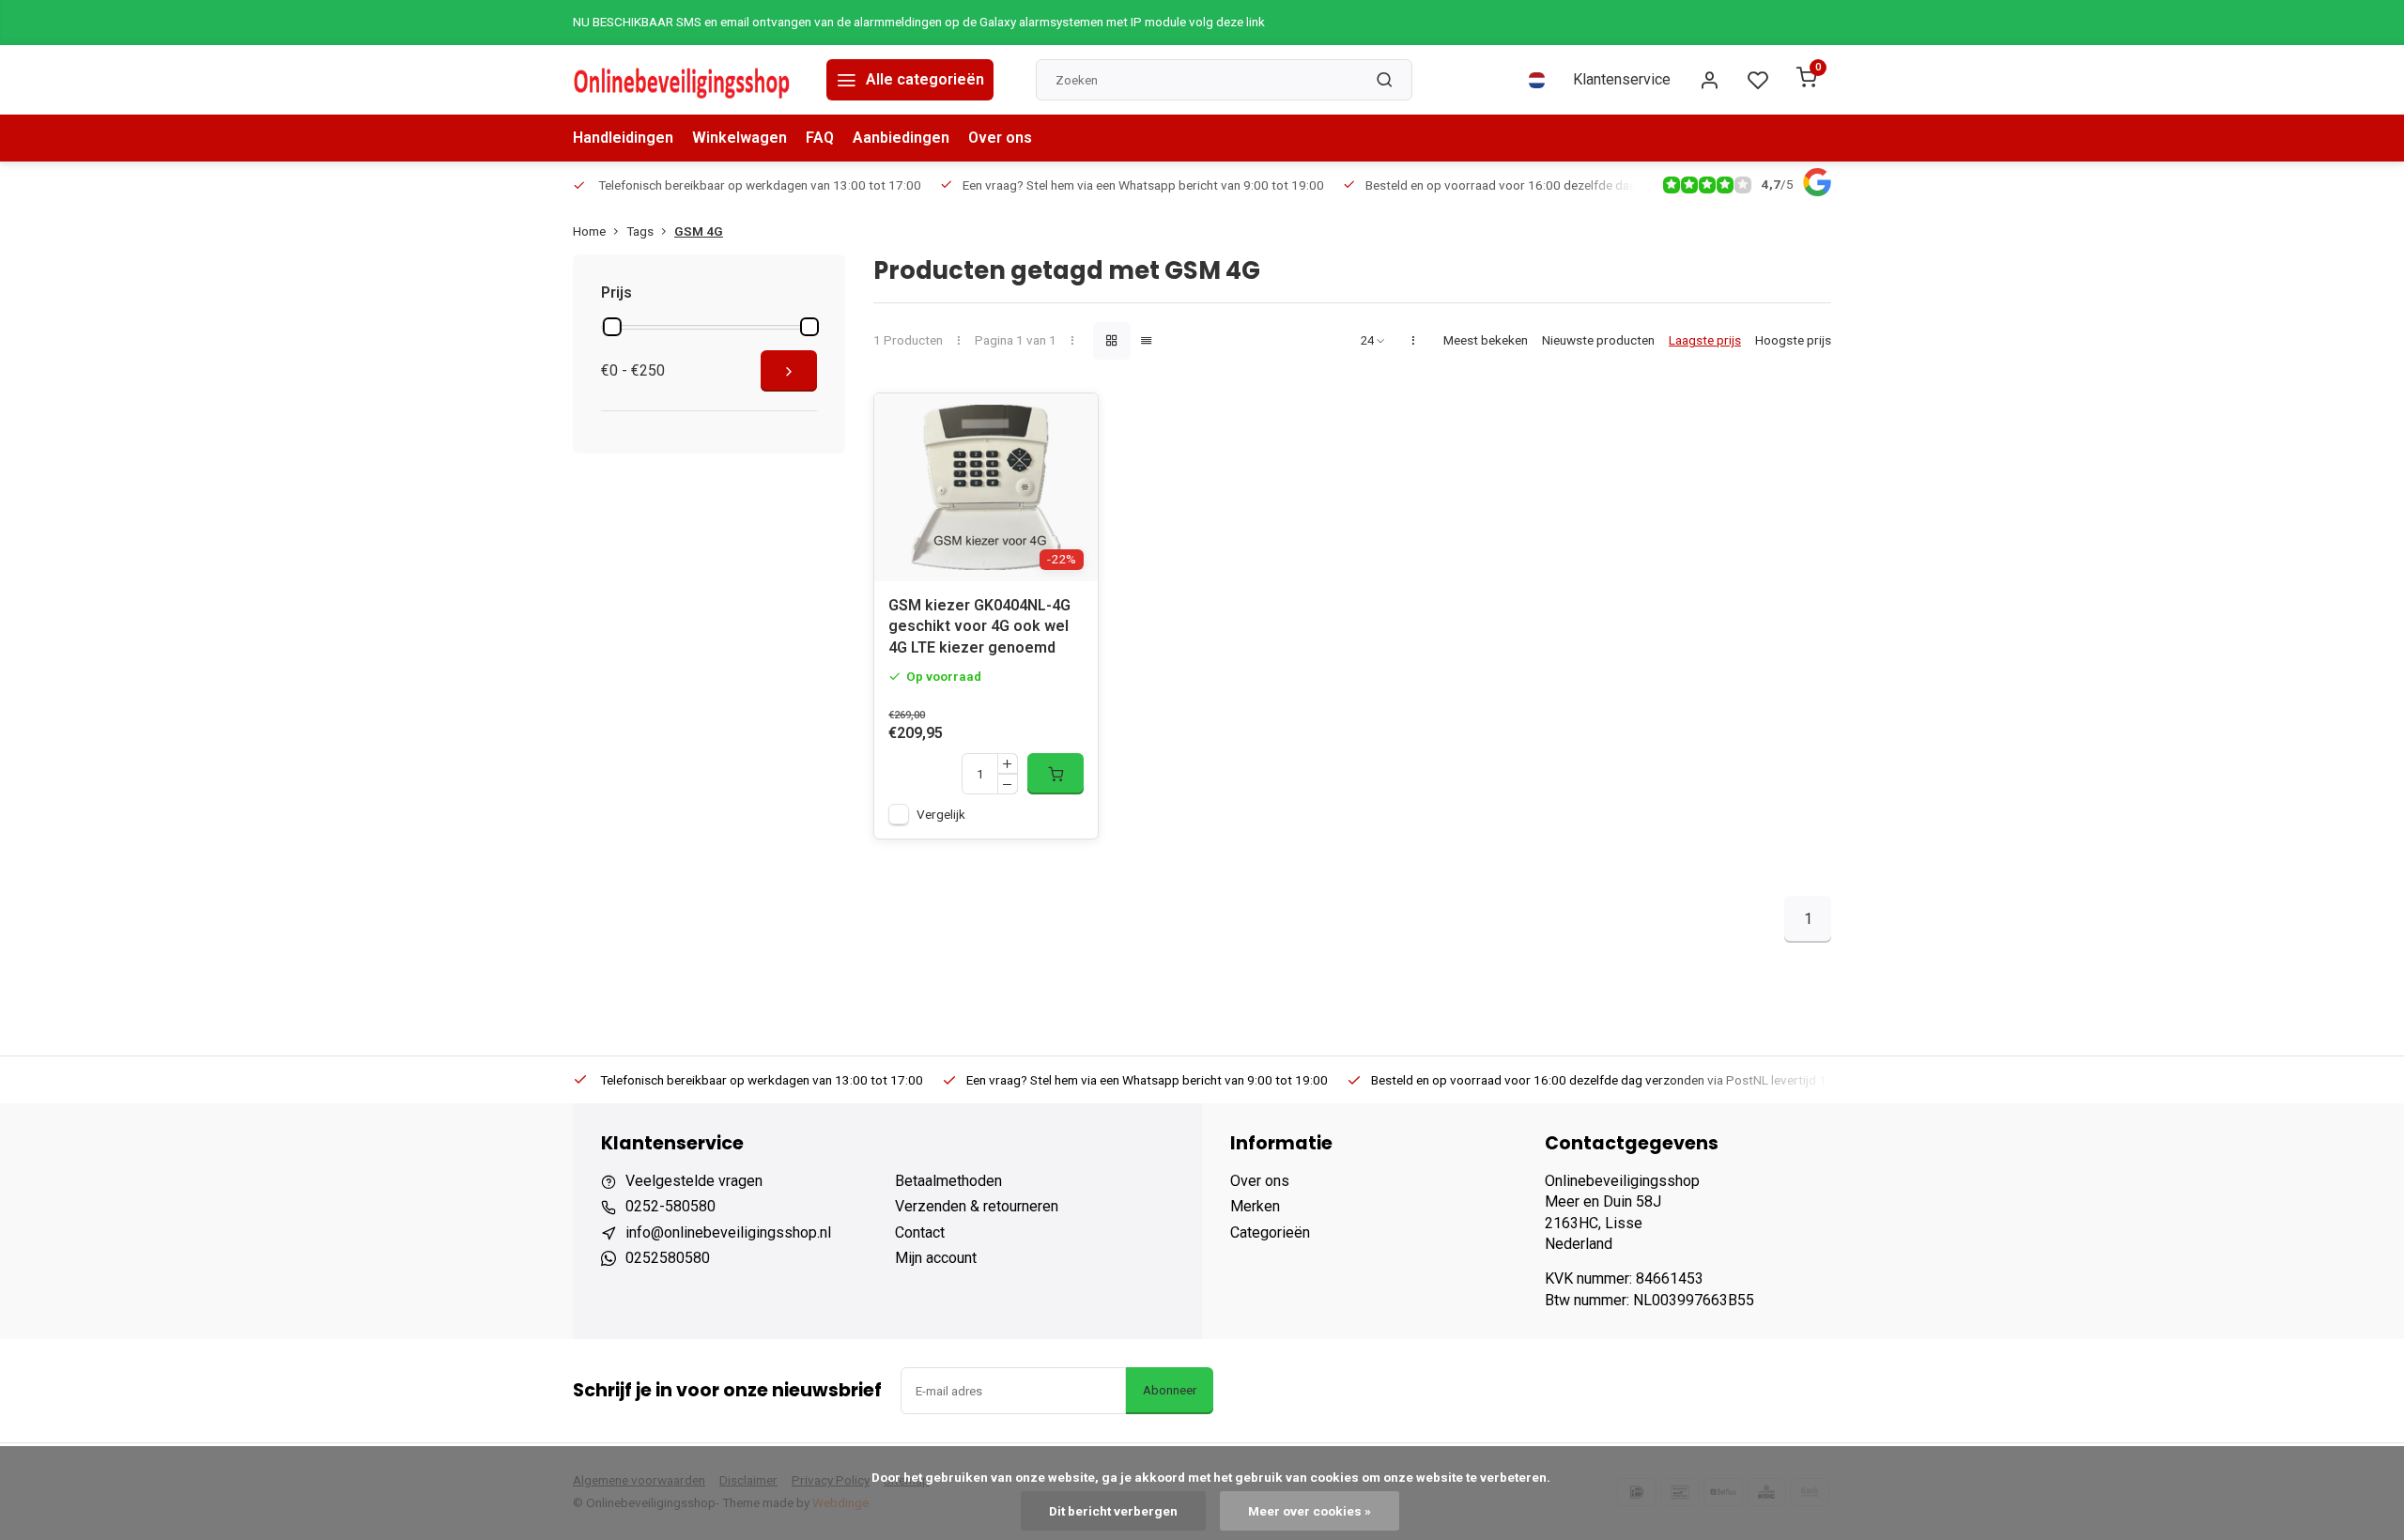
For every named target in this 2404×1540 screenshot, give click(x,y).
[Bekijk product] (1056, 774)
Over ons (1000, 138)
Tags (640, 231)
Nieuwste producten (1598, 340)
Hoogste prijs (1793, 340)
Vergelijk (941, 814)
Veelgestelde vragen (694, 1181)
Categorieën (1270, 1232)
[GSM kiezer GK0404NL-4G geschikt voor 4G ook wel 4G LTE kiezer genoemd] (986, 487)
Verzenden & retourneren (977, 1206)
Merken (1255, 1206)
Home (589, 231)
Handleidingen (623, 138)
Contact (920, 1232)
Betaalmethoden (948, 1181)
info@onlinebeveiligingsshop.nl (728, 1232)
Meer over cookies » (1310, 1511)
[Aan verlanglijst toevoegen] (1070, 422)
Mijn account (936, 1258)
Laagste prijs (1705, 340)
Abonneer (1170, 1390)
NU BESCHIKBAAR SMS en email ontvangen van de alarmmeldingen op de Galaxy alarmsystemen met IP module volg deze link (919, 22)
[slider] (612, 327)
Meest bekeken (1486, 340)
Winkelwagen (740, 138)
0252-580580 (670, 1206)
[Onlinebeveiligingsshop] (686, 80)
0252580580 (668, 1258)
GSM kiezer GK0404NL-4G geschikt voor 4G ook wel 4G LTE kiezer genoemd (979, 626)
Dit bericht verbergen (1113, 1511)
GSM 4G (699, 231)
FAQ (820, 138)
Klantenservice (1622, 79)
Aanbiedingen (901, 138)
